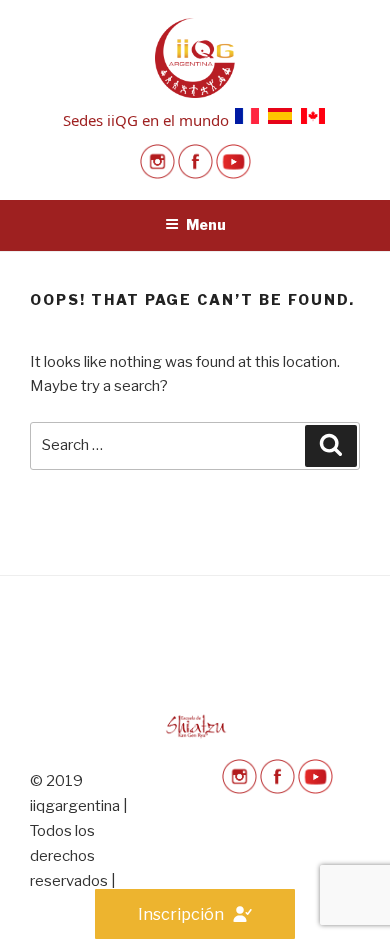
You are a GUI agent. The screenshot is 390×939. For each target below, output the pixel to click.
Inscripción (181, 914)
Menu (206, 224)
